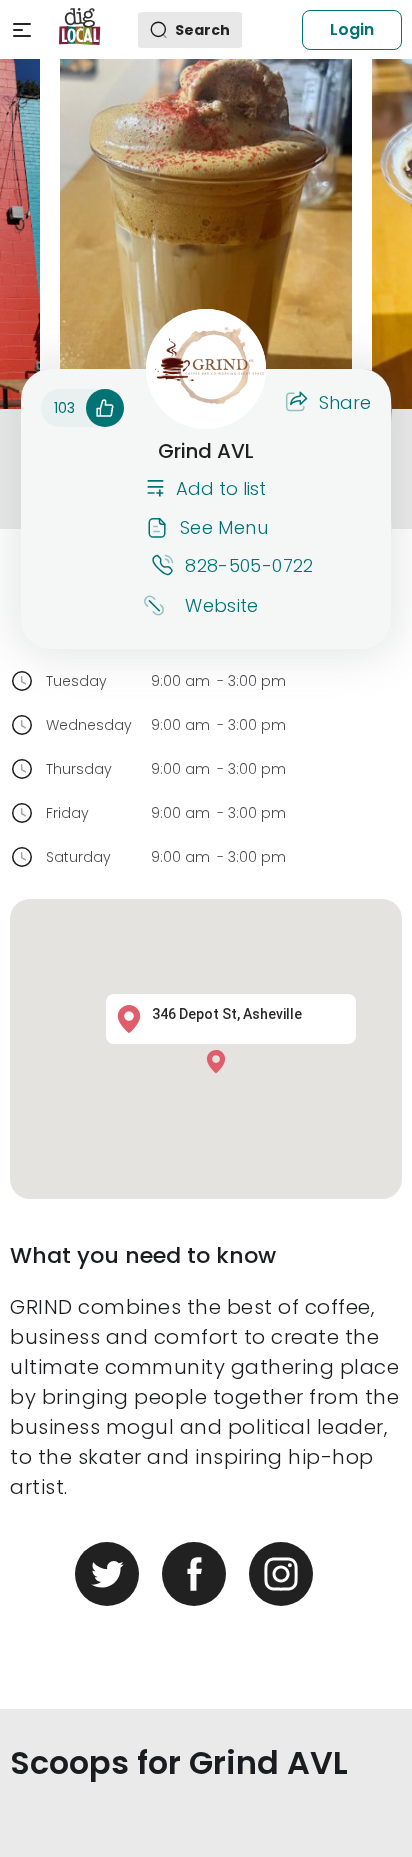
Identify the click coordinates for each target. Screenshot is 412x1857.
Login (352, 29)
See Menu (224, 527)
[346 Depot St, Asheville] (221, 1060)
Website (221, 605)
